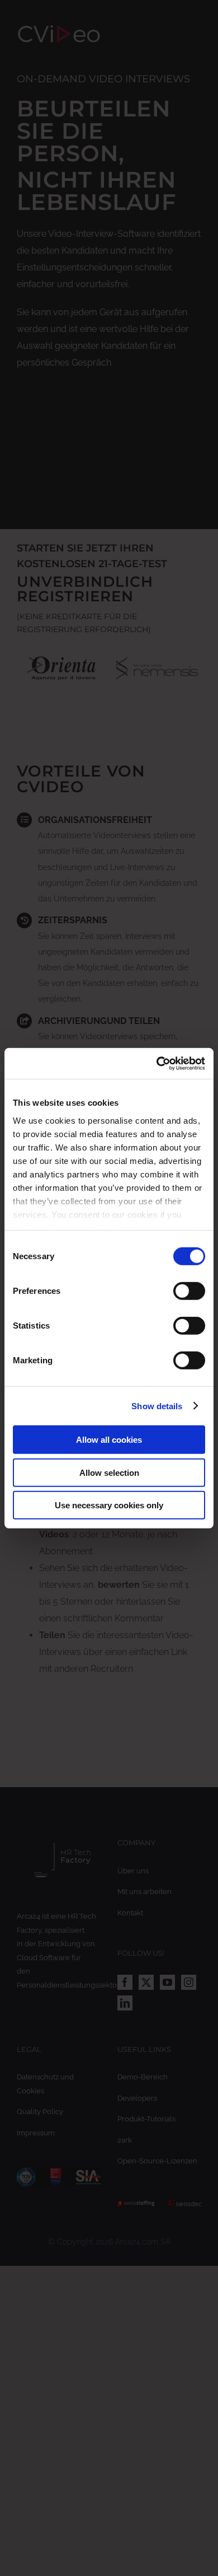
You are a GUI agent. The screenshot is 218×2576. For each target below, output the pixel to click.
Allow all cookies (109, 1440)
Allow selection (109, 1472)
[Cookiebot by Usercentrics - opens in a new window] (157, 1063)
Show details (157, 1406)
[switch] (189, 1291)
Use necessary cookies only (109, 1505)
